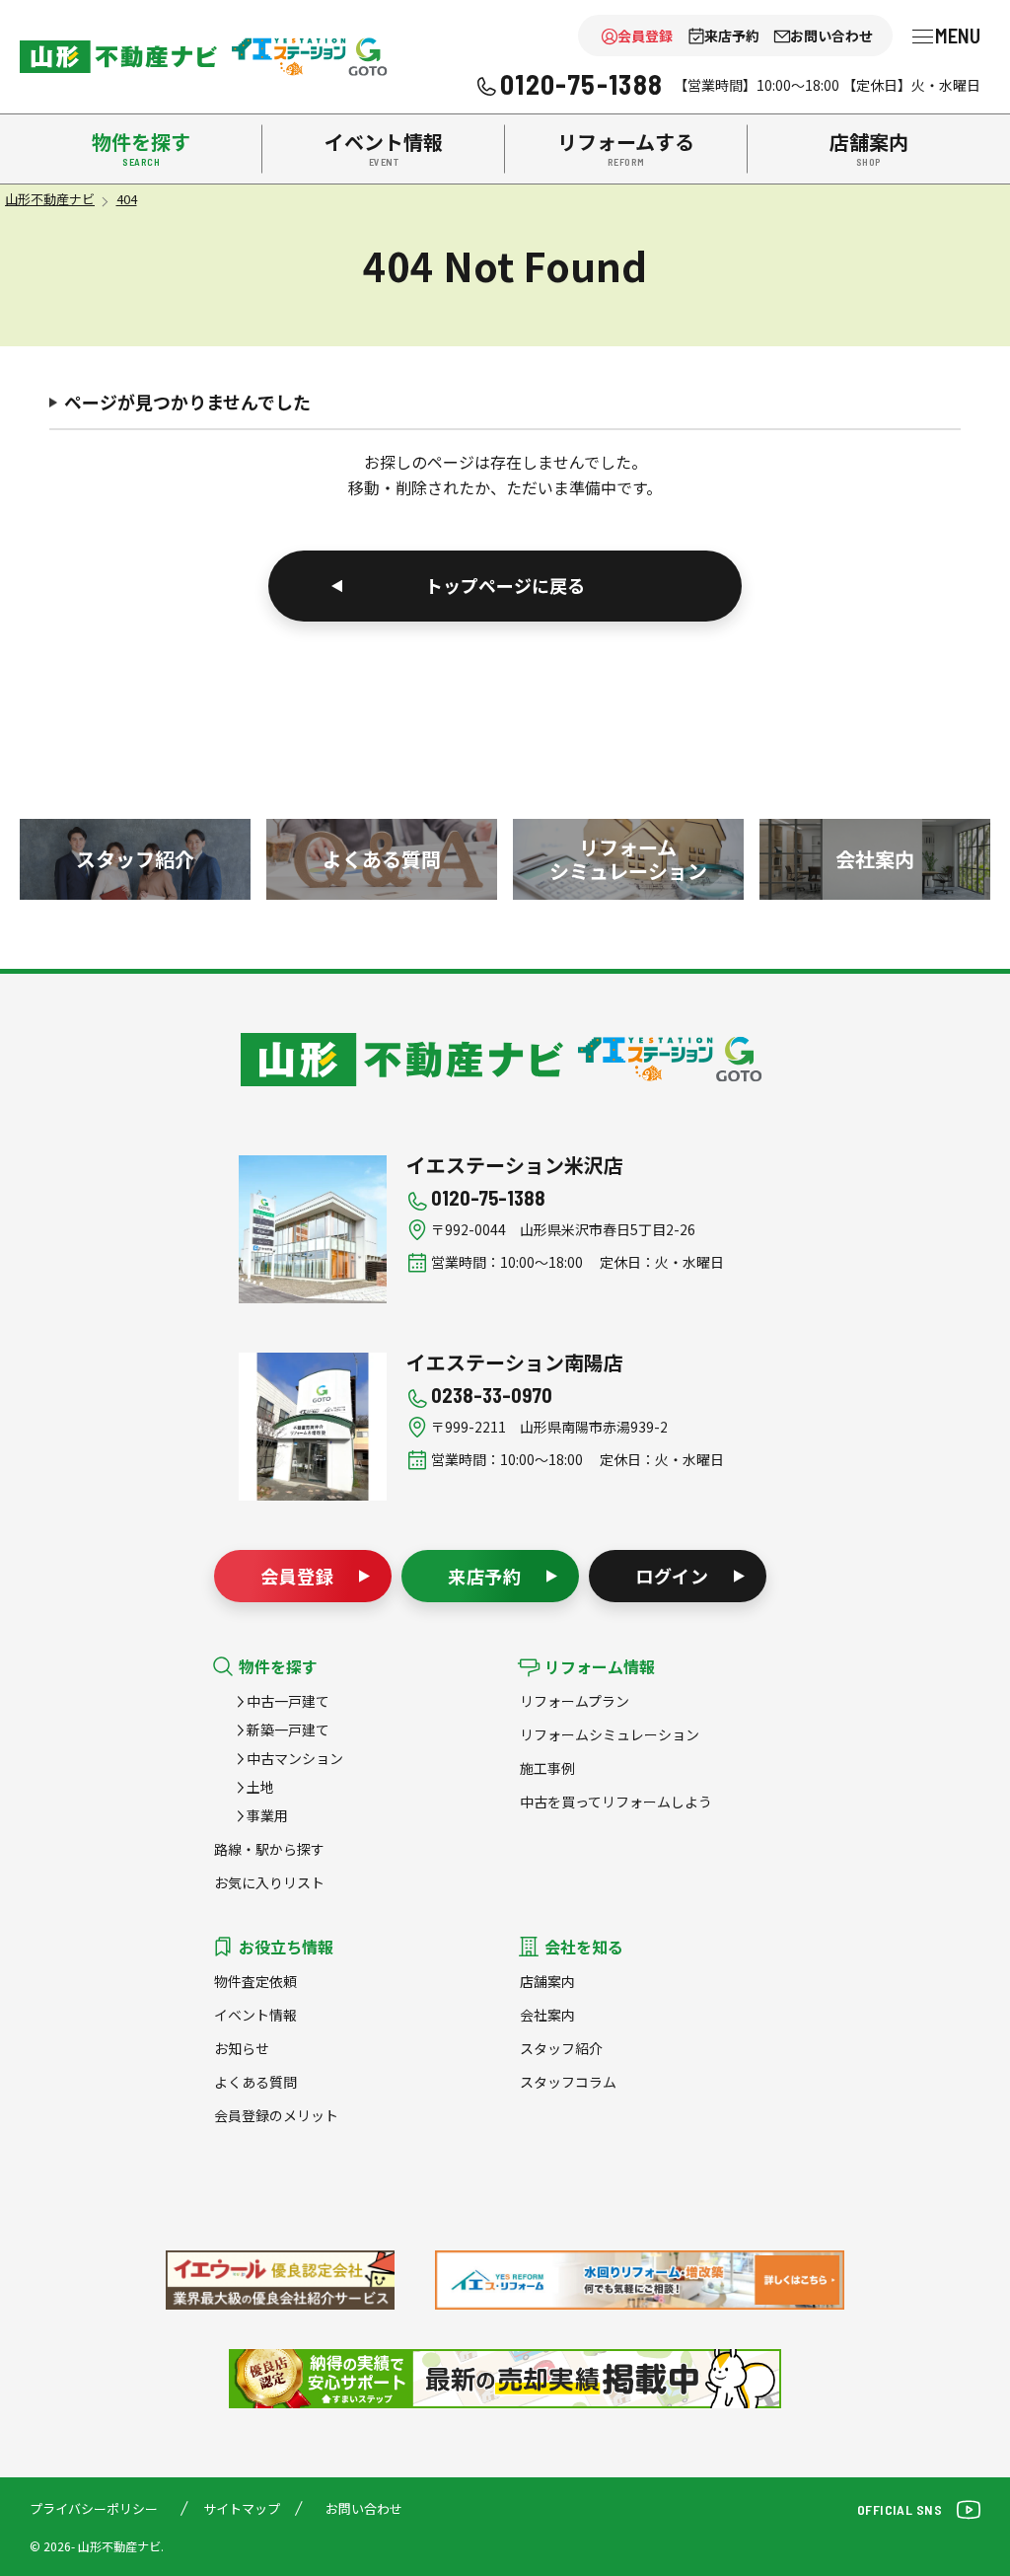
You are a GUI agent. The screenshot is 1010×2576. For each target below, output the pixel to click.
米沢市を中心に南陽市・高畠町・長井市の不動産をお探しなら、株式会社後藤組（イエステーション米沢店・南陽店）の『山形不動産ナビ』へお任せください (118, 57)
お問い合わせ (831, 36)
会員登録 (645, 36)
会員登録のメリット (276, 2115)
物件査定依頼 (255, 1981)
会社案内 (547, 2015)
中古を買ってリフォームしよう (616, 1802)
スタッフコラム (568, 2082)
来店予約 (732, 36)
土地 (260, 1787)
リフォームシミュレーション (610, 1734)
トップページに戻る (505, 585)
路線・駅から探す (269, 1849)
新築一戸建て (288, 1730)
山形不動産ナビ (402, 1060)
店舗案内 (547, 1981)
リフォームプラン (575, 1701)
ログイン (673, 1576)
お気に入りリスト (269, 1882)
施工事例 (547, 1768)
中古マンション (295, 1758)
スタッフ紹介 (561, 2048)
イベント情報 (255, 2015)
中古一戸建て (288, 1701)
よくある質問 (255, 2082)
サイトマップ (242, 2508)
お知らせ (242, 2048)
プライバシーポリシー (94, 2508)
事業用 (267, 1815)
